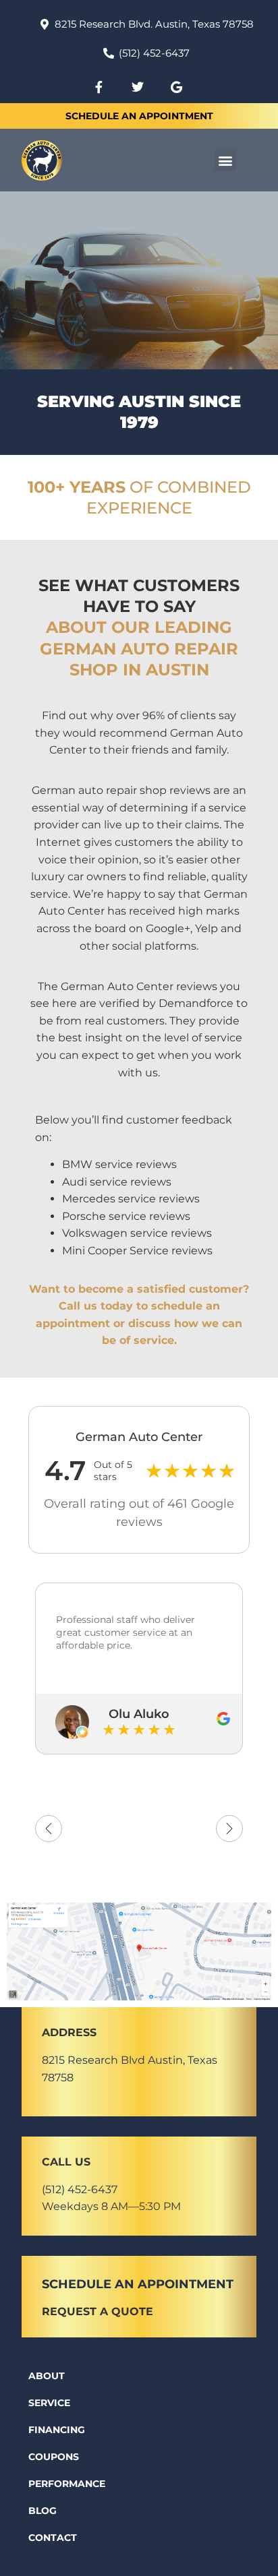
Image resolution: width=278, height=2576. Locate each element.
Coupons (54, 2457)
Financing (57, 2430)
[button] (225, 160)
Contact (53, 2538)
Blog (43, 2511)
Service (49, 2403)
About (47, 2376)
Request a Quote (98, 2311)
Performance (67, 2484)
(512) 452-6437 (80, 2189)
